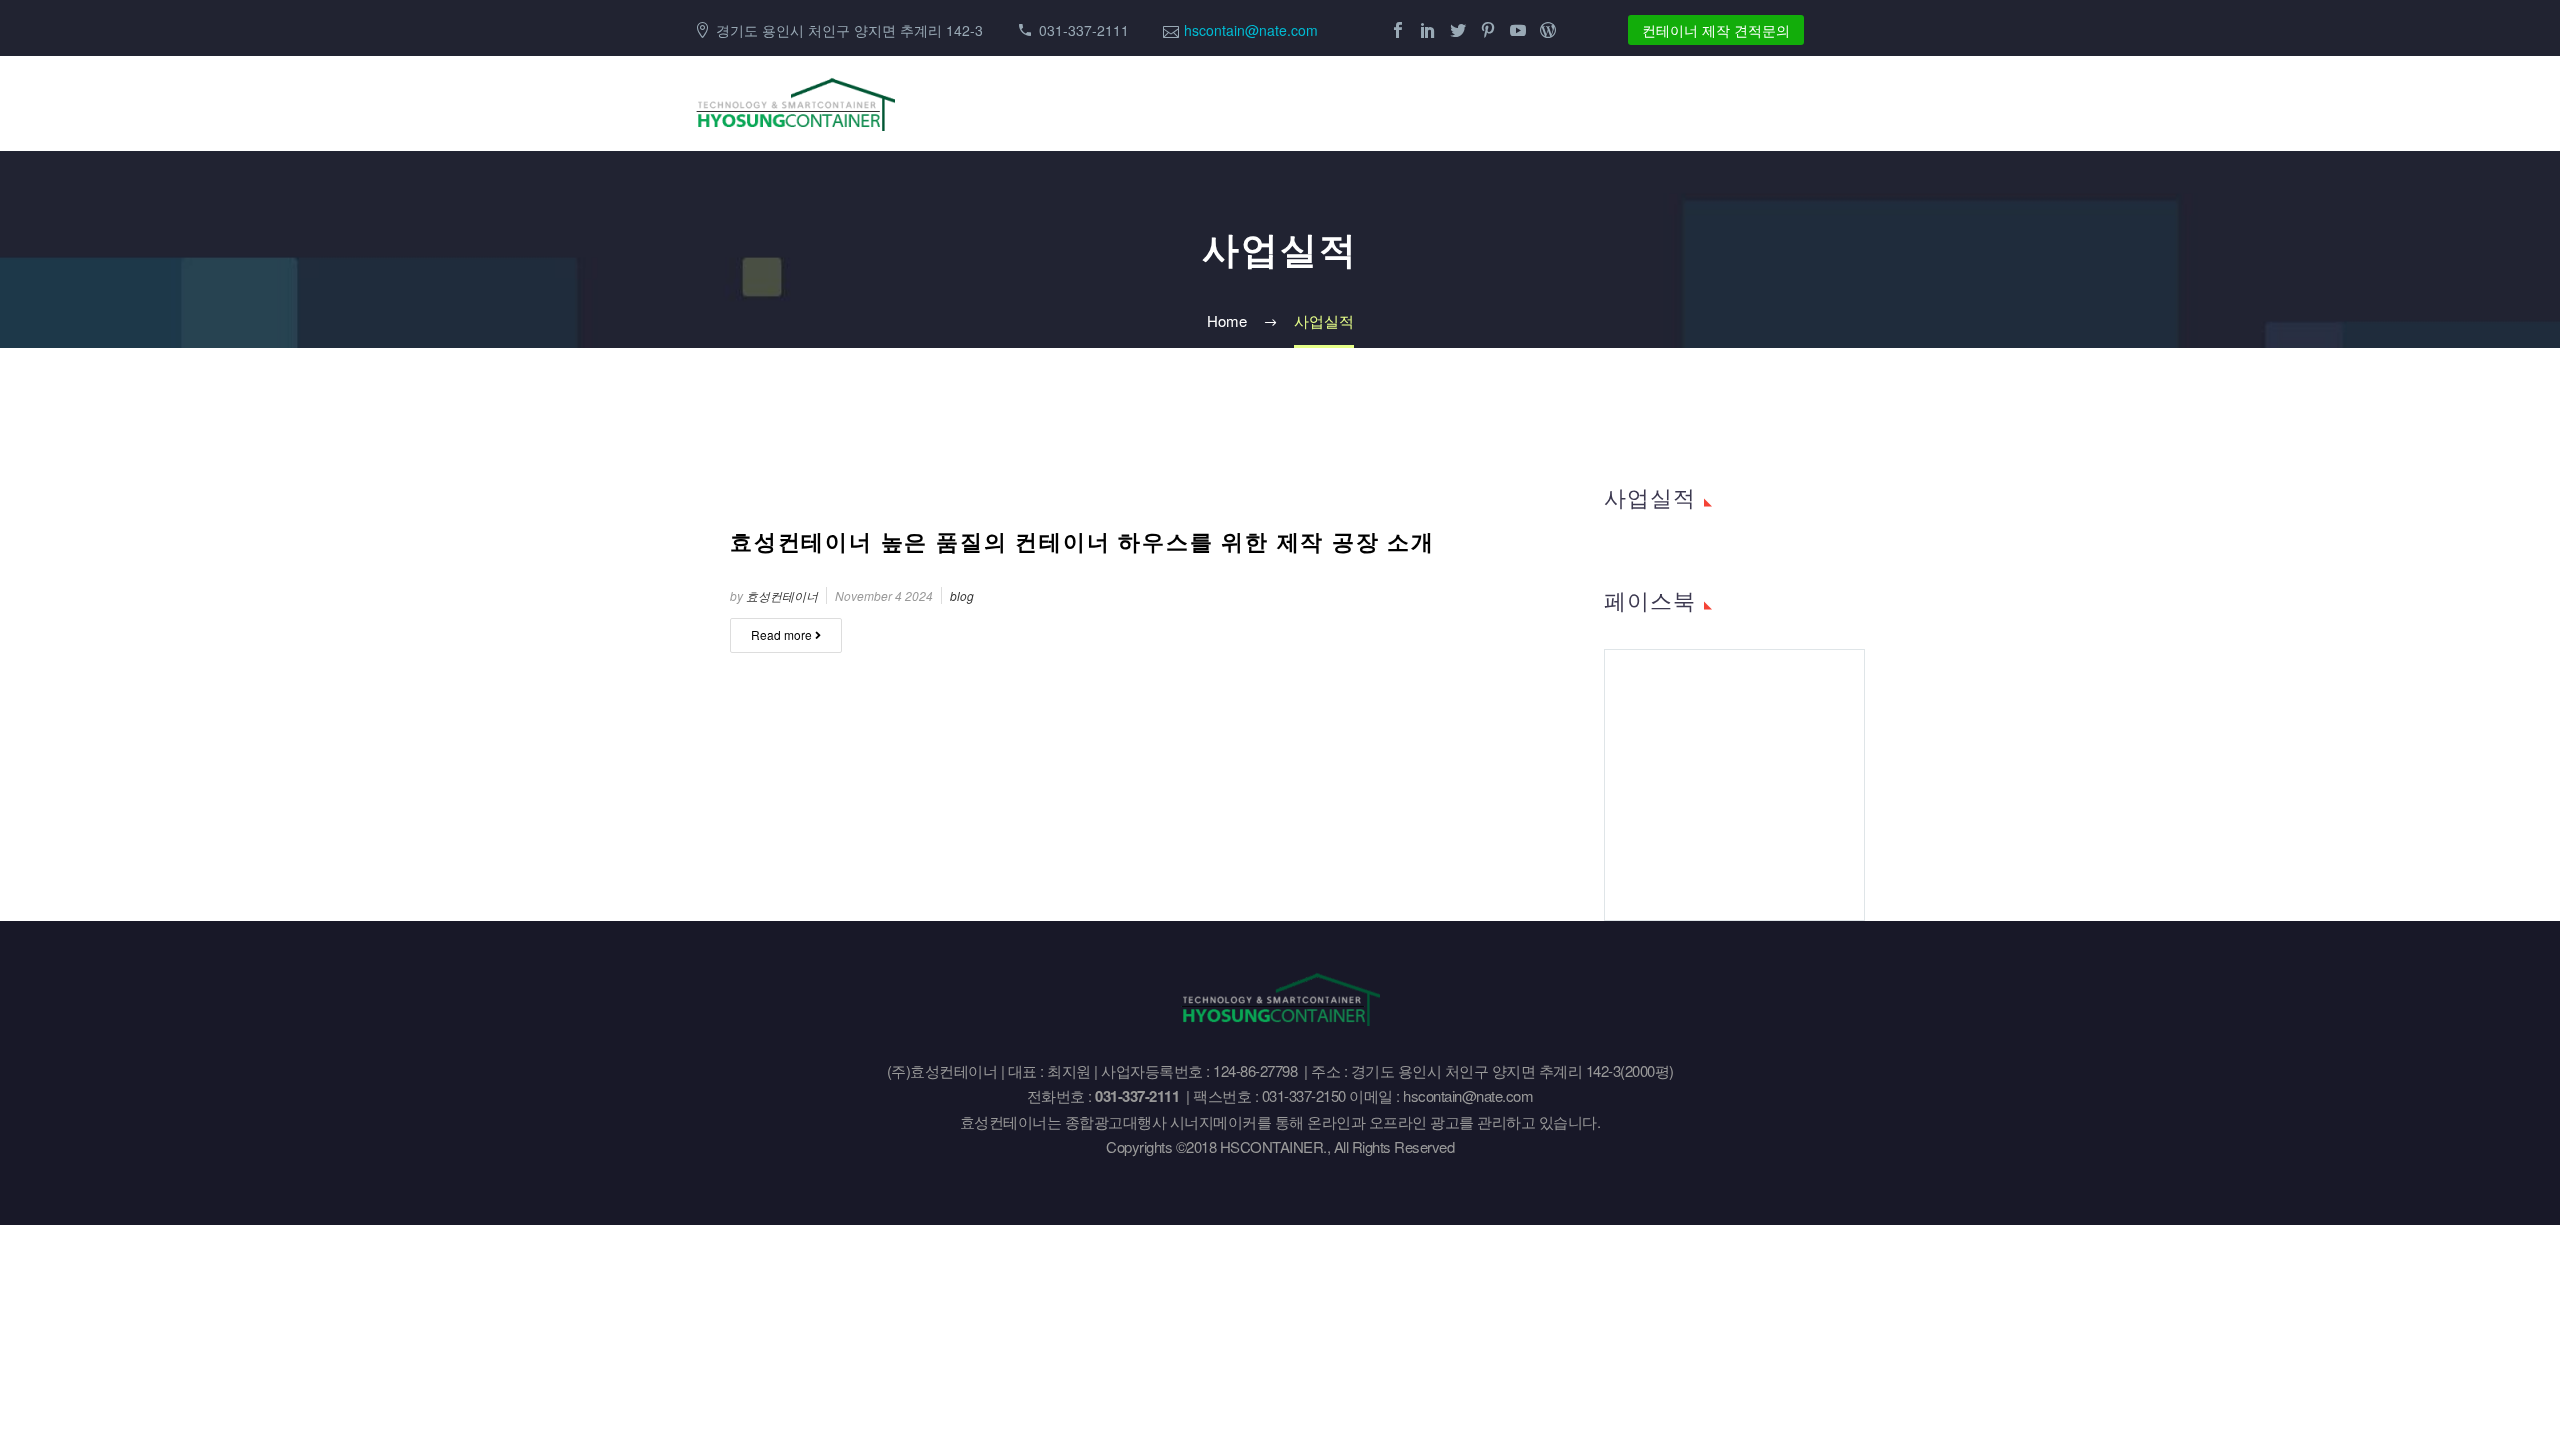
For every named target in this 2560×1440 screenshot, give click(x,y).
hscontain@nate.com (1251, 30)
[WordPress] (1548, 30)
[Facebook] (1398, 30)
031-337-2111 (1084, 30)
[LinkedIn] (1428, 30)
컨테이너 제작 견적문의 (1716, 30)
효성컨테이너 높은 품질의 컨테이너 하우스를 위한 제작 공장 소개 (1082, 541)
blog (962, 595)
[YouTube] (1518, 30)
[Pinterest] (1488, 30)
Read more (783, 634)
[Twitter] (1458, 30)
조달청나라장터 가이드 (1819, 103)
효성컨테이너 (782, 595)
